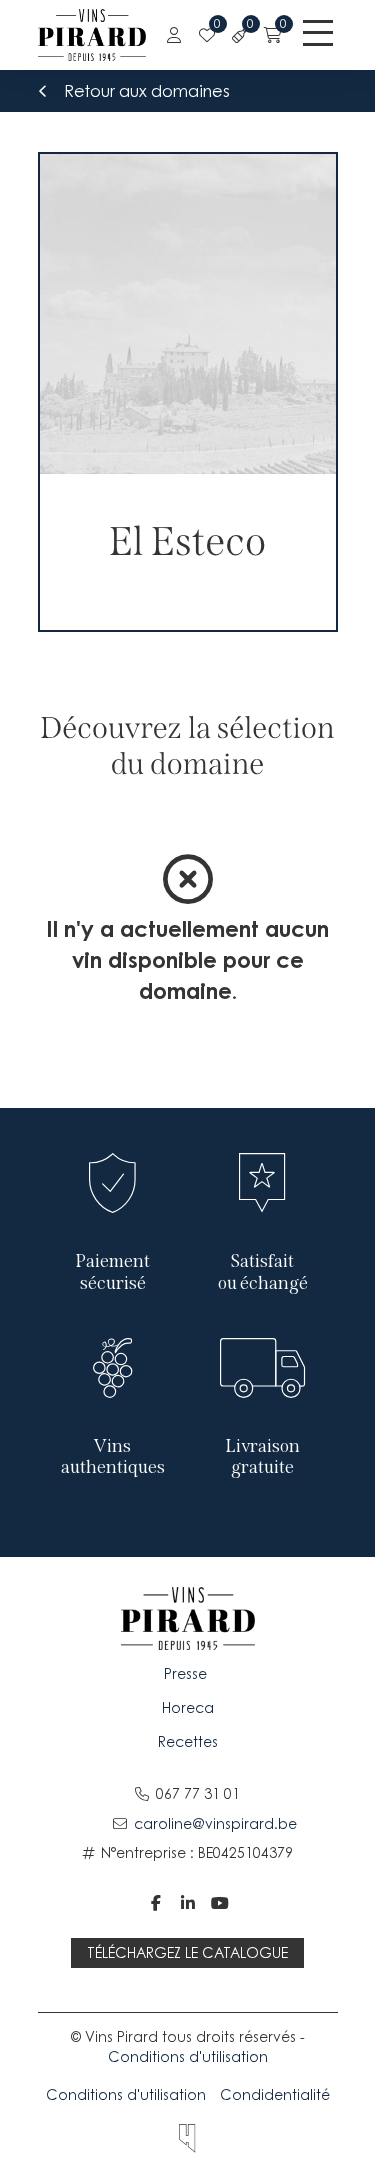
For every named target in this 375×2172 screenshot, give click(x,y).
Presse (187, 1673)
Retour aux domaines (147, 91)
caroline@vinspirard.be (215, 1823)
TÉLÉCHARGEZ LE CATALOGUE (187, 1952)
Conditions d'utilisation (188, 2056)
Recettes (188, 1741)
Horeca (188, 1707)
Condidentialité (275, 2094)
